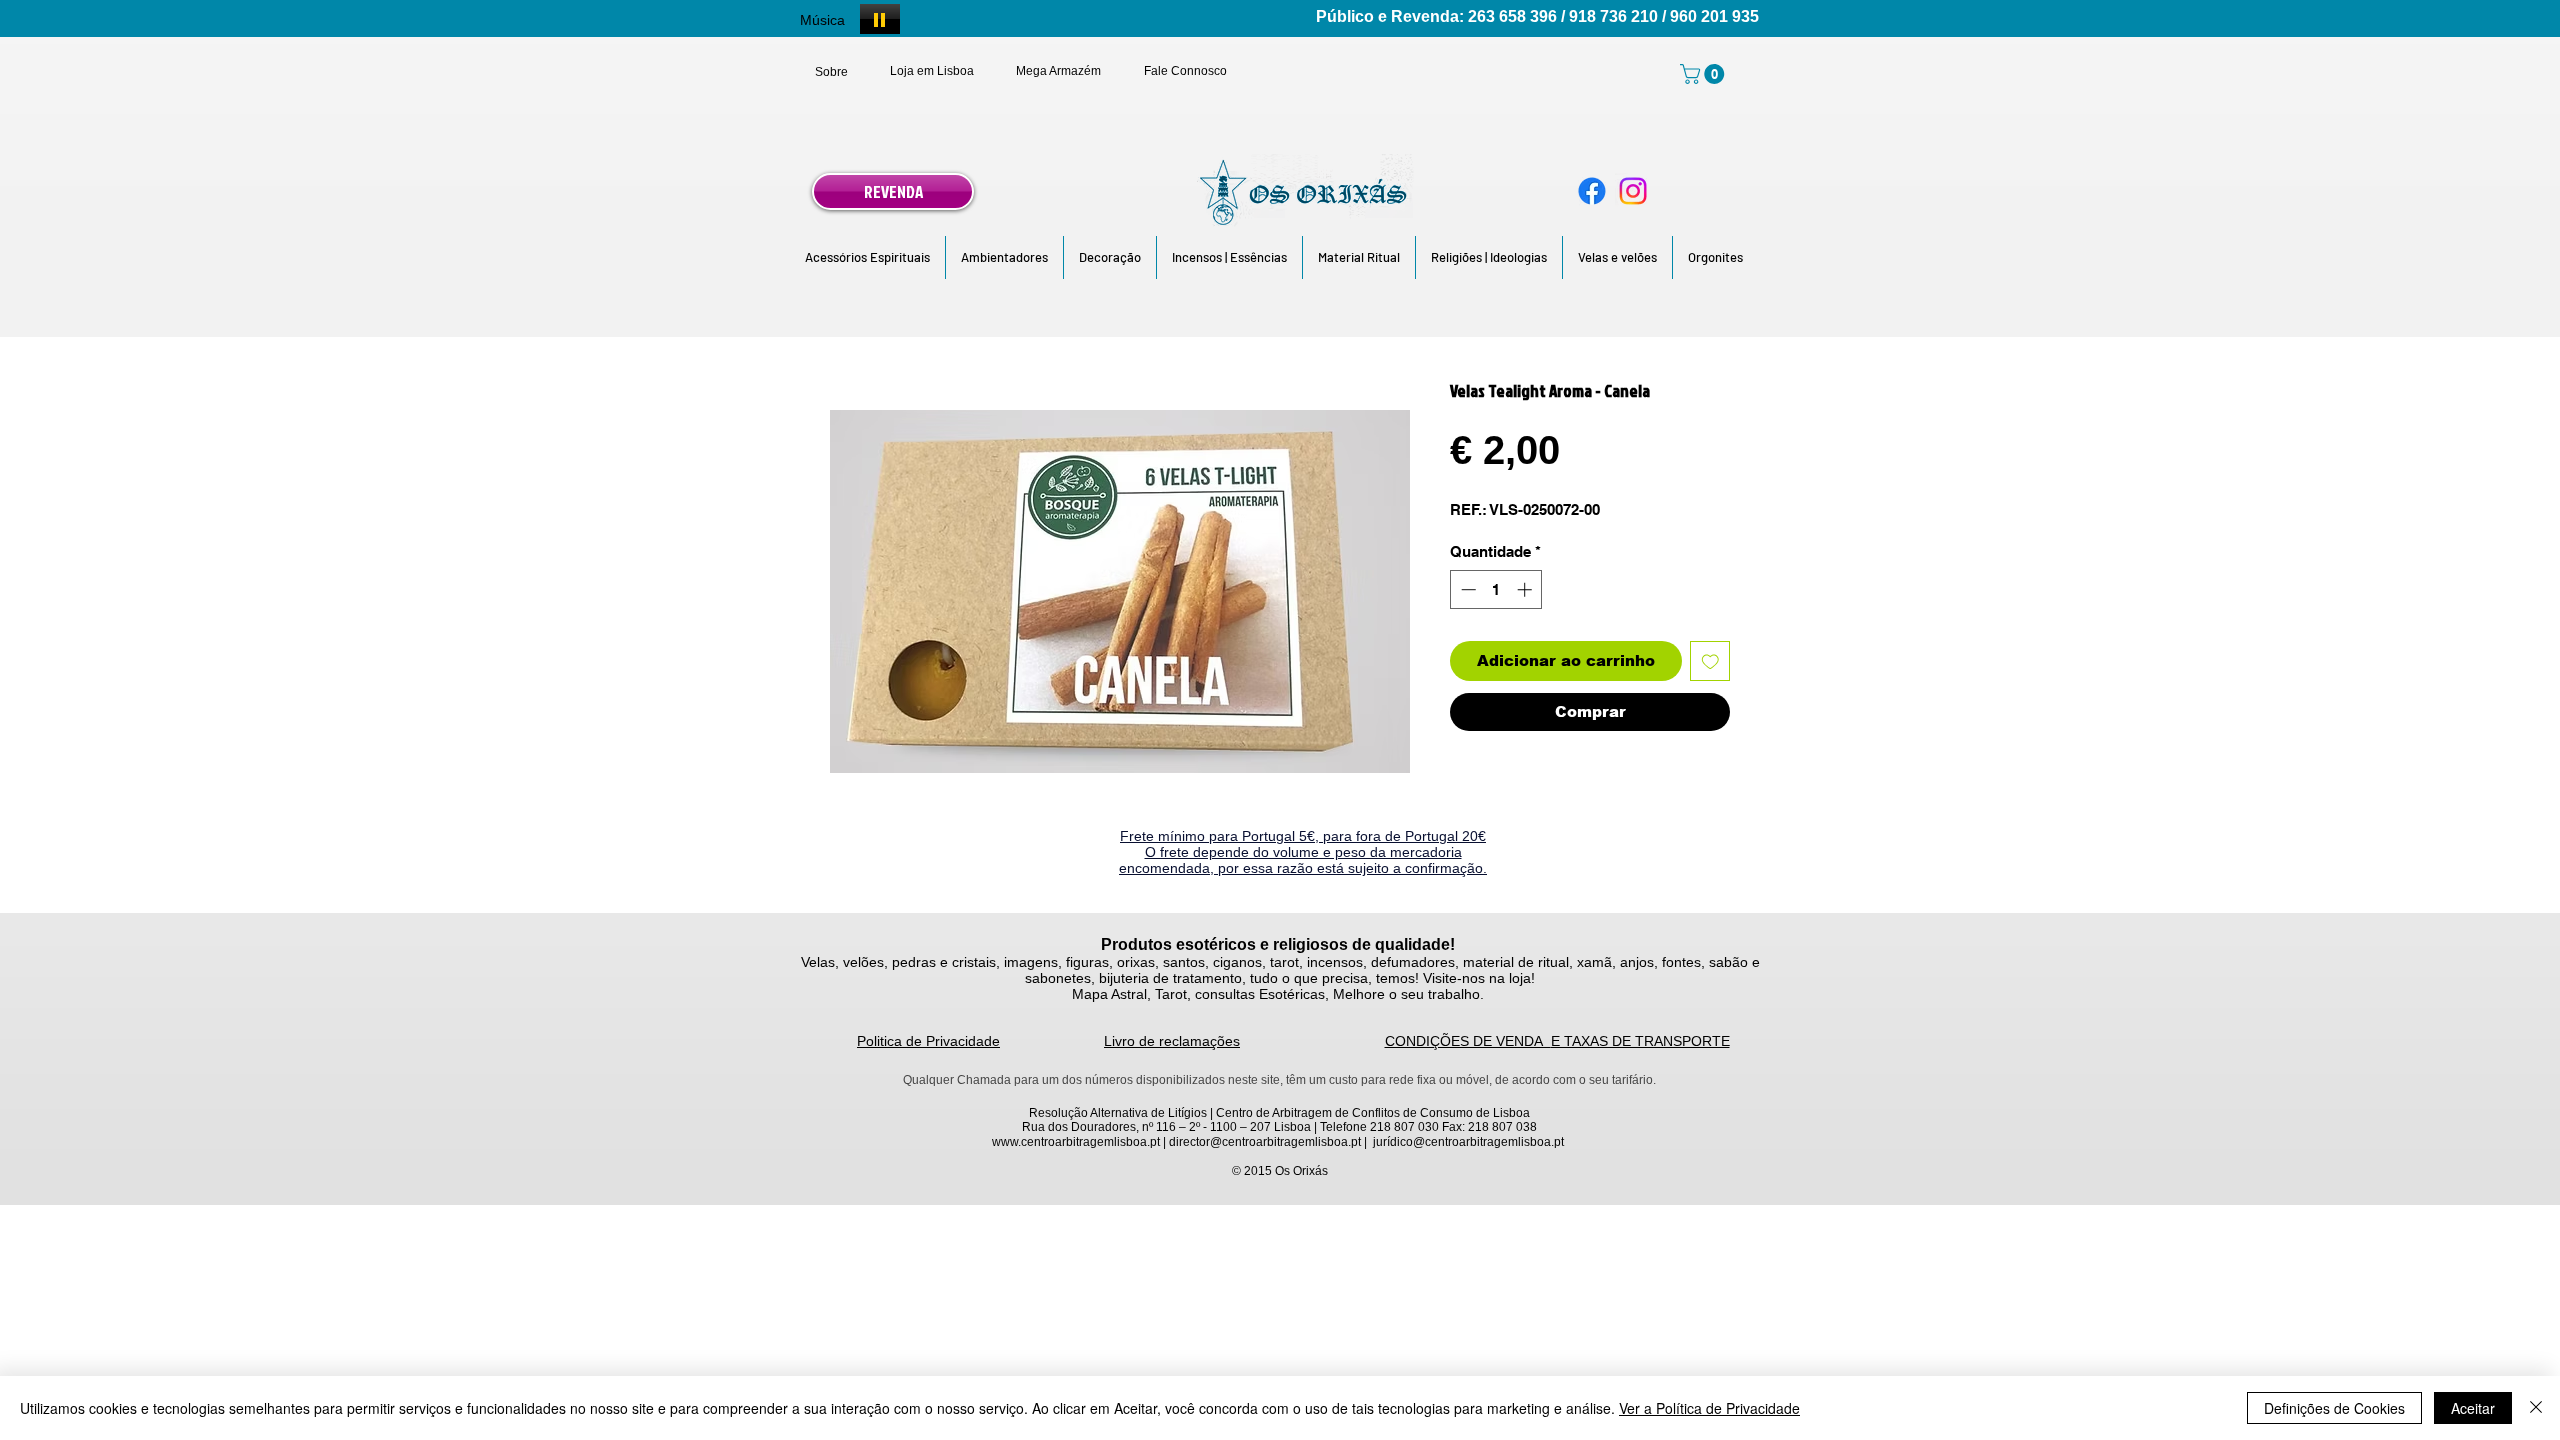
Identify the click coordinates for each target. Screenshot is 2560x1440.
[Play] (880, 19)
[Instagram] (1633, 191)
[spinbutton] (1496, 589)
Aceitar (2473, 1408)
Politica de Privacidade (928, 1041)
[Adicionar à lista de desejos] (1710, 661)
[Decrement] (1466, 589)
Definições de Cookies (2334, 1408)
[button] (867, 257)
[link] (1704, 74)
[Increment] (1526, 589)
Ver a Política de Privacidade (1709, 1408)
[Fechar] (2536, 1408)
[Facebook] (1592, 191)
